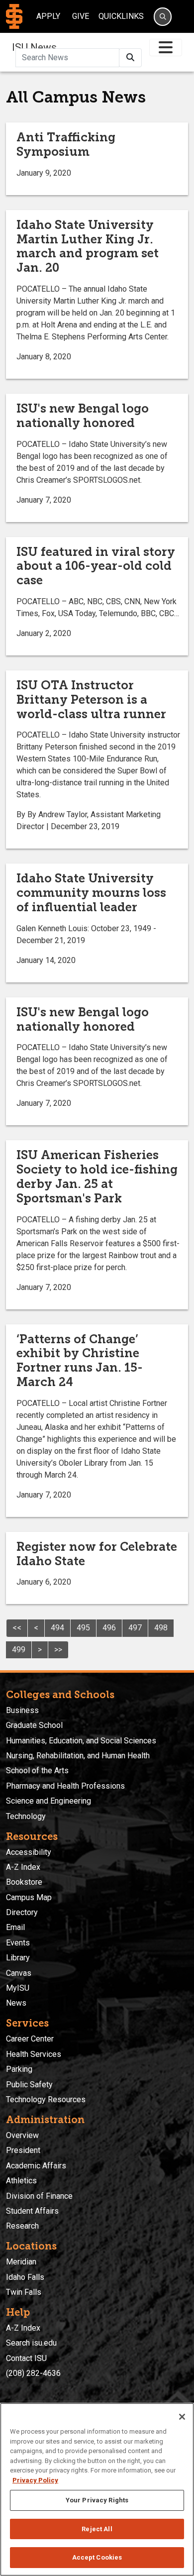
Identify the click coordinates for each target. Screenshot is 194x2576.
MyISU (18, 1988)
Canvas (19, 1973)
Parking (19, 2069)
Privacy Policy (35, 2480)
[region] (97, 2489)
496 (109, 1628)
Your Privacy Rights (97, 2500)
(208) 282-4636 (33, 2373)
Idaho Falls (25, 2277)
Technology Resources (46, 2099)
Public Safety (29, 2085)
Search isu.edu (31, 2343)
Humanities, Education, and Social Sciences (81, 1741)
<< (17, 1628)
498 (161, 1628)
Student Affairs (32, 2211)
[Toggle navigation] (166, 48)
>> (58, 1650)
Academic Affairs (36, 2166)
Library (18, 1958)
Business (22, 1710)
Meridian (21, 2262)
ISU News (34, 47)
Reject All (97, 2529)
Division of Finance (39, 2196)
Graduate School (34, 1725)
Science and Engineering (48, 1801)
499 (19, 1650)
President (23, 2150)
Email (15, 1927)
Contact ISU (26, 2358)
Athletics (21, 2181)
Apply (48, 16)
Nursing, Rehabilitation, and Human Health (78, 1756)
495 (83, 1628)
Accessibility (29, 1852)
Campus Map (29, 1897)
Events (18, 1943)
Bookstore (24, 1882)
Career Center (30, 2039)
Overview (22, 2135)
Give (81, 16)
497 (135, 1628)
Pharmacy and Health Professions (65, 1786)
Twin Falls (24, 2292)
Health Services (34, 2054)
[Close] (182, 2417)
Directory (22, 1912)
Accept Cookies (97, 2557)
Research (22, 2226)
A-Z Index (23, 1867)
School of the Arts (37, 1771)
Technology (26, 1816)
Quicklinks (121, 16)
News (16, 2003)
